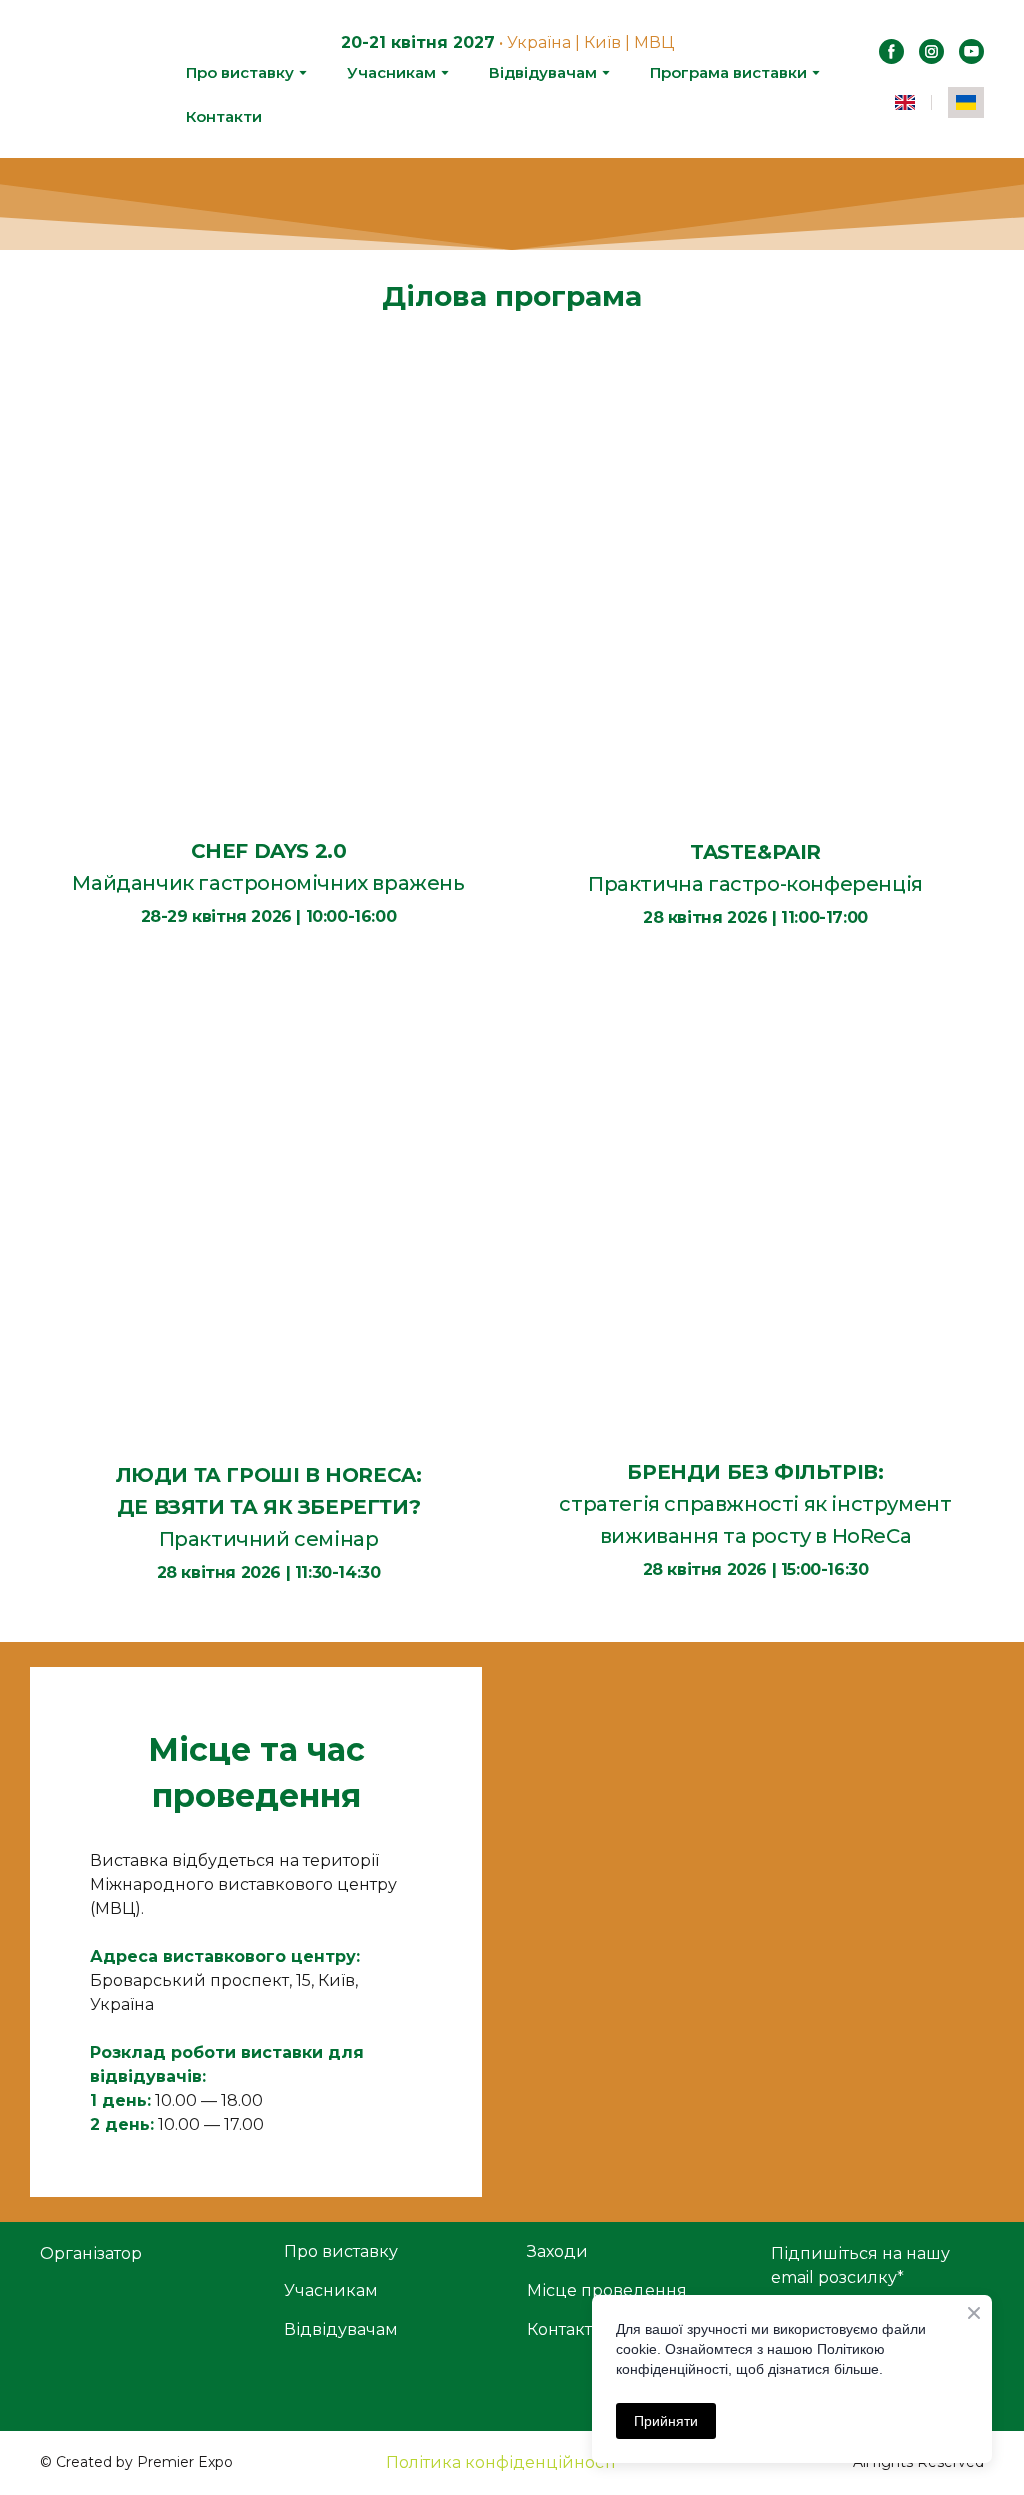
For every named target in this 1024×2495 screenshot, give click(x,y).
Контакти (224, 116)
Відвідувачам (543, 72)
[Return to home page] (96, 79)
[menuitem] (905, 102)
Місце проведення (607, 2290)
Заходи (557, 2251)
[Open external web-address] (147, 2328)
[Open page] (268, 589)
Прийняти (666, 2421)
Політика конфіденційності (500, 2462)
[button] (891, 51)
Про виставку (240, 72)
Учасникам (391, 72)
